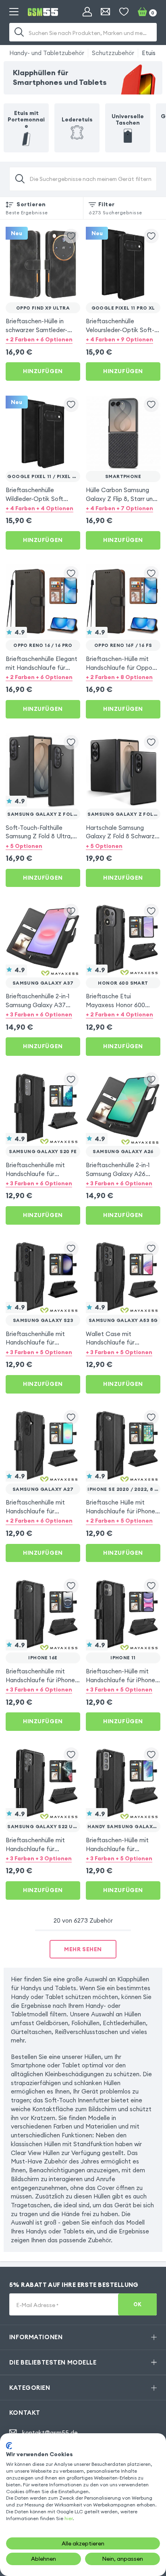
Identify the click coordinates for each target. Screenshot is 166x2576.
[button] (43, 339)
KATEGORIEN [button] (30, 2388)
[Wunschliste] (124, 12)
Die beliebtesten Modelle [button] (53, 2362)
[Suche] (19, 32)
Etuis (149, 53)
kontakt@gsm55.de (50, 2433)
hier (68, 2518)
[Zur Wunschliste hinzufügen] (71, 236)
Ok (138, 2304)
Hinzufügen (43, 371)
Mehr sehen (83, 1949)
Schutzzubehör (113, 53)
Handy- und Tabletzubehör (47, 53)
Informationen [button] (36, 2337)
